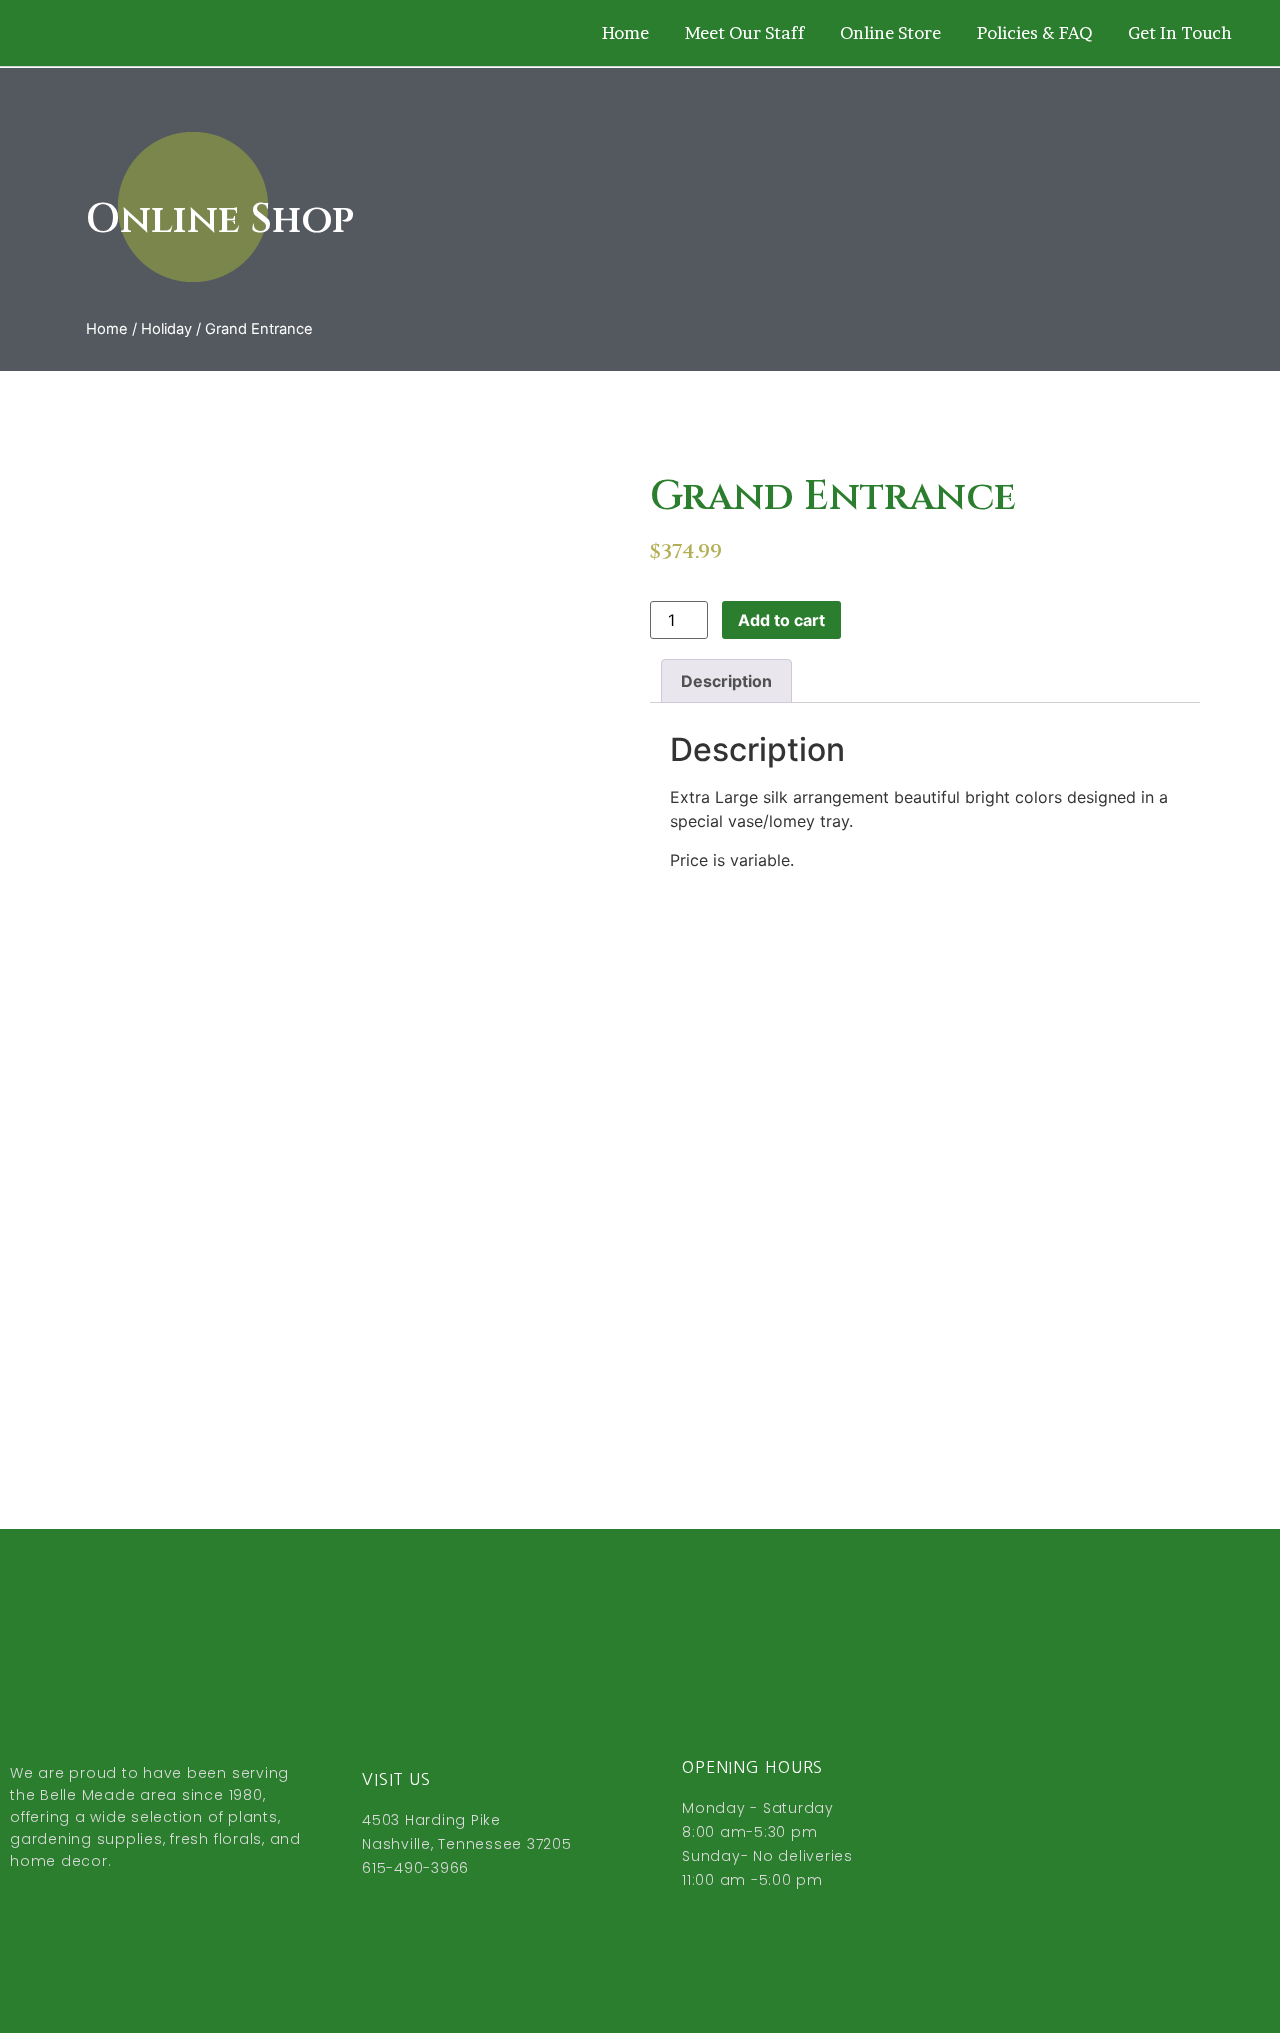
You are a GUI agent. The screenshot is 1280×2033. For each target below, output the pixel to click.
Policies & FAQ (1034, 32)
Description (726, 681)
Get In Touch (1180, 32)
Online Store (890, 32)
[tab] (726, 681)
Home (625, 32)
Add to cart (781, 620)
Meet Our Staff (744, 32)
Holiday (166, 329)
